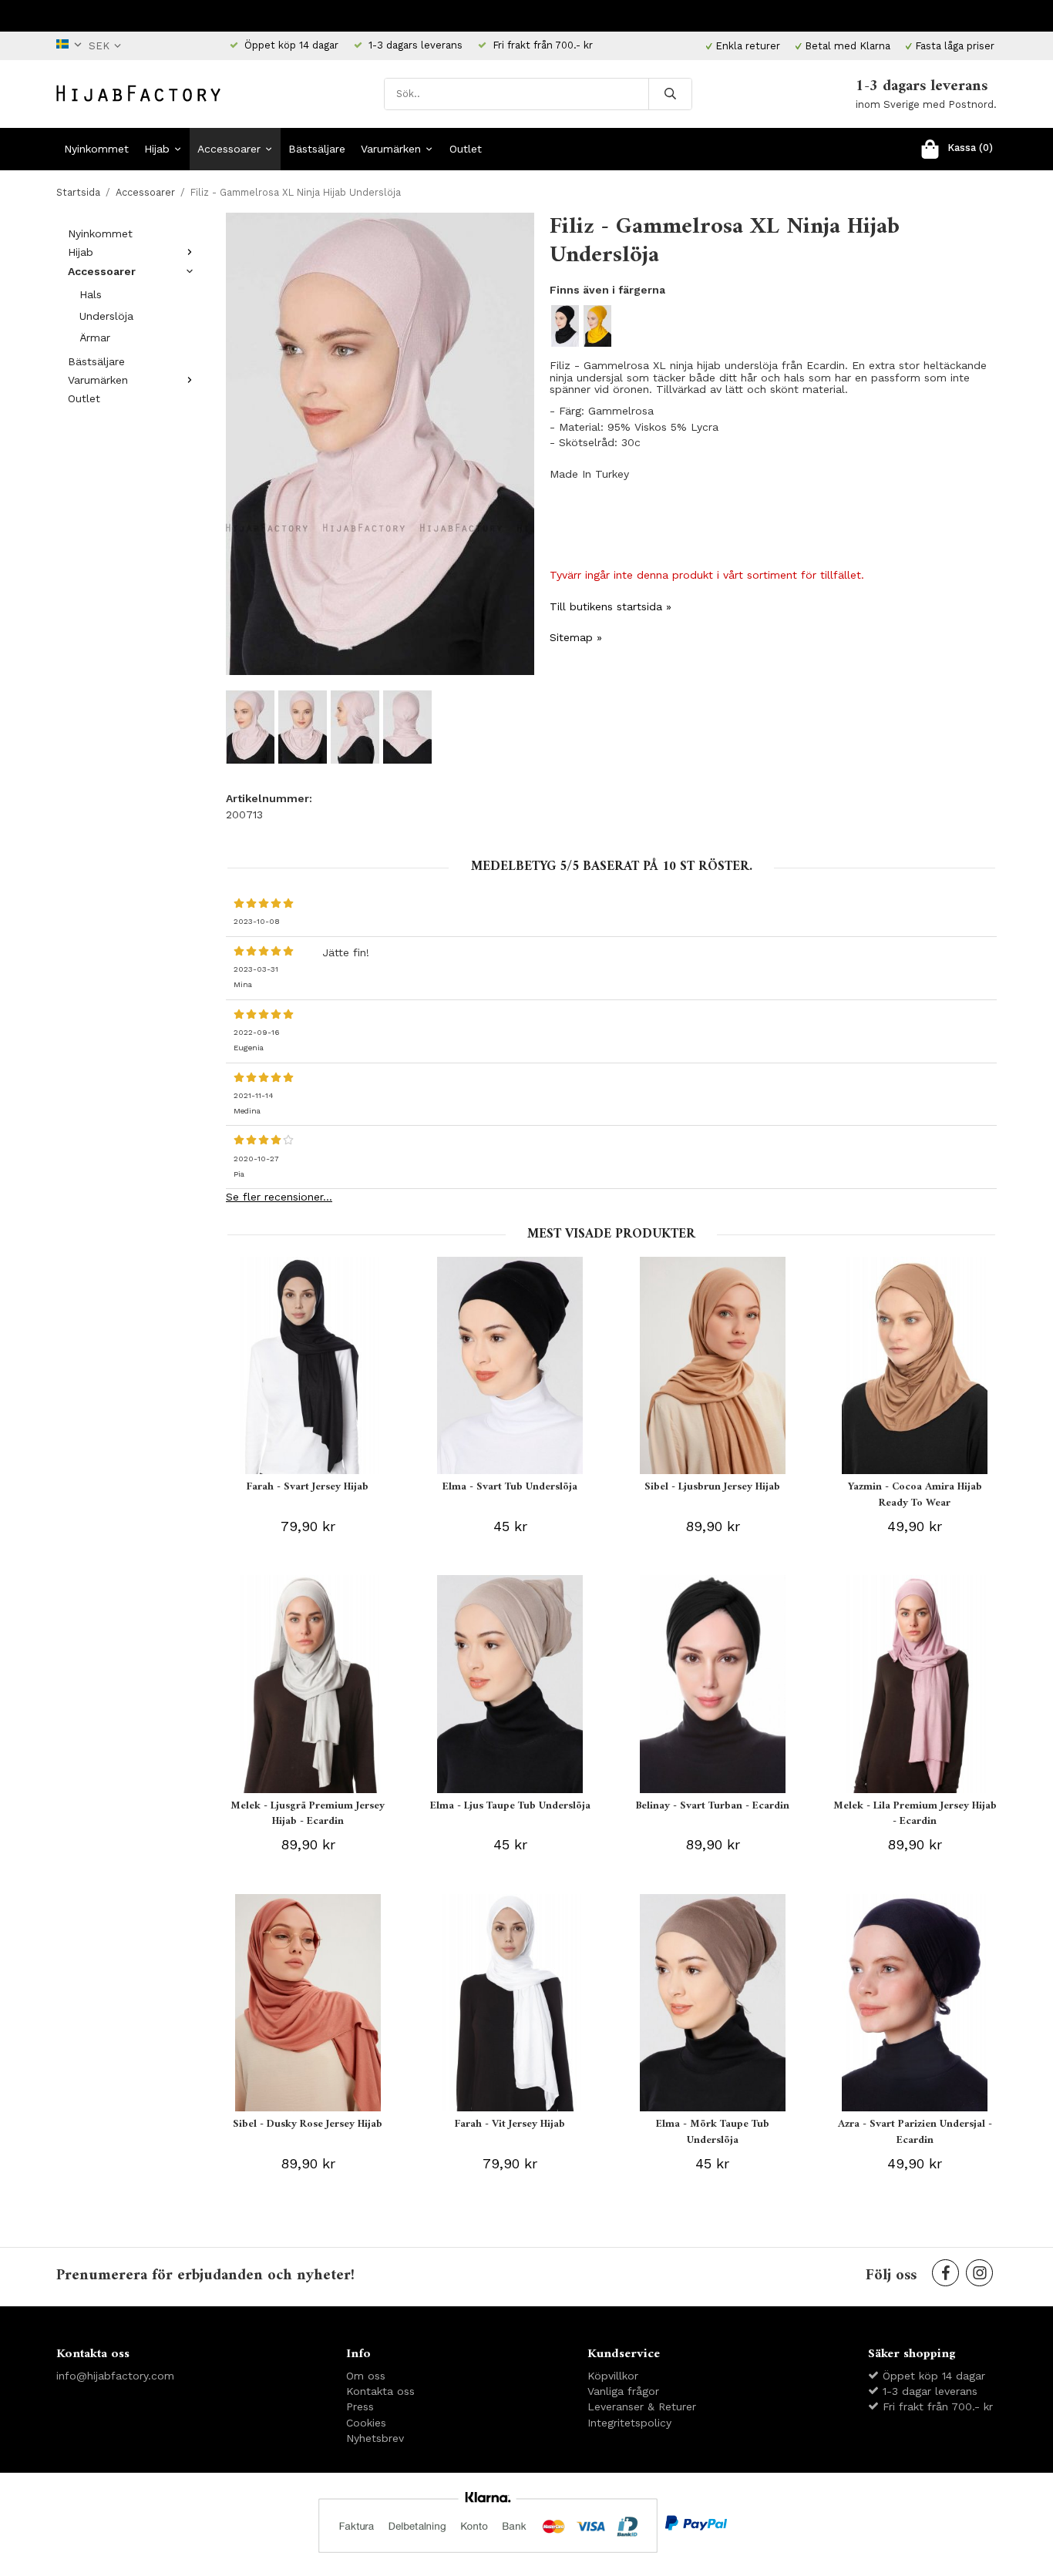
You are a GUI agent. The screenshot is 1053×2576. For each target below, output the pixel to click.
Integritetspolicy (629, 2423)
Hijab (157, 149)
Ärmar (95, 338)
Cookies (366, 2423)
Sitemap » (576, 637)
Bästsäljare (317, 149)
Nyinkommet (96, 149)
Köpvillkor (613, 2376)
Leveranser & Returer (642, 2406)
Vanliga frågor (623, 2391)
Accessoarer (229, 149)
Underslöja (106, 316)
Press (360, 2406)
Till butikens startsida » (611, 606)
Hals (91, 294)
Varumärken (391, 149)
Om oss (366, 2376)
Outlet (466, 149)
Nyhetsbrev (375, 2438)
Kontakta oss (380, 2391)
